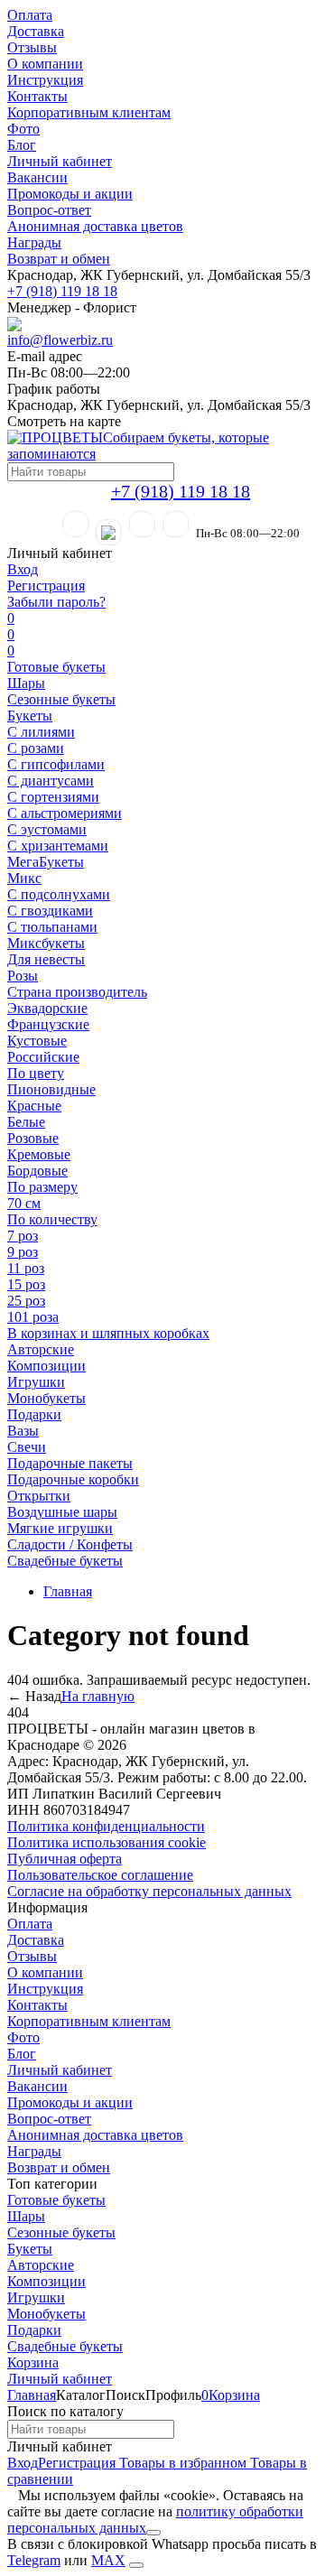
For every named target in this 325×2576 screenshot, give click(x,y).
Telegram (34, 2560)
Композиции (46, 1366)
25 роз (26, 1301)
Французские (48, 1024)
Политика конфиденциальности (106, 1826)
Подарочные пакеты (70, 1463)
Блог (22, 145)
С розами (36, 748)
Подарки (34, 1414)
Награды (34, 242)
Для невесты (46, 959)
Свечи (27, 1447)
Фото (23, 129)
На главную (98, 1696)
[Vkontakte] (176, 524)
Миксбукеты (46, 943)
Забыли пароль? (56, 602)
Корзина (33, 2362)
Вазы (23, 1431)
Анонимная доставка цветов (95, 226)
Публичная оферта (65, 1859)
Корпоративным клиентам (89, 112)
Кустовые (37, 1041)
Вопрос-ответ (49, 210)
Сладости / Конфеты (70, 1544)
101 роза (33, 1317)
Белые (26, 1122)
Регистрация (46, 586)
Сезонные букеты (61, 699)
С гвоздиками (50, 911)
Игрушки (36, 1382)
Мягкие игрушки (60, 1528)
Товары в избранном (181, 2463)
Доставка (36, 31)
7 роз (23, 1236)
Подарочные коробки (73, 1479)
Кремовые (39, 1154)
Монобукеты (46, 1398)
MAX (108, 2560)
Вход (23, 569)
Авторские (41, 1349)
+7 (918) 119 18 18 (62, 291)
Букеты (30, 716)
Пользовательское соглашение (100, 1875)
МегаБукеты (46, 862)
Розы (23, 976)
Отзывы (32, 47)
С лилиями (41, 732)
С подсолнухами (59, 894)
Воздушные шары (62, 1512)
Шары (26, 683)
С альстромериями (65, 813)
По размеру (42, 1187)
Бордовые (37, 1171)
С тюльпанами (52, 927)
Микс (24, 878)
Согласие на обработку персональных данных (149, 1891)
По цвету (36, 1073)
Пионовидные (51, 1089)
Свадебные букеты (65, 1561)
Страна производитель (77, 992)
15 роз (26, 1284)
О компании (45, 64)
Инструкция (45, 80)
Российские (43, 1057)
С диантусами (51, 781)
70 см (24, 1203)
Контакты (37, 96)
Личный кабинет (60, 161)
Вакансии (37, 177)
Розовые (33, 1138)
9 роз (23, 1252)
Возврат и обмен (59, 259)
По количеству (52, 1219)
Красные (34, 1106)
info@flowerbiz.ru (60, 340)
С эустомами (47, 829)
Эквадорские (47, 1008)
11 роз (26, 1268)
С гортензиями (53, 797)
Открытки (39, 1496)
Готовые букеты (56, 667)
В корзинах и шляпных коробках (108, 1333)
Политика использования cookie (107, 1842)
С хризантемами (58, 846)
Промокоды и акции (70, 194)
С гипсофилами (56, 764)
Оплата (30, 15)
